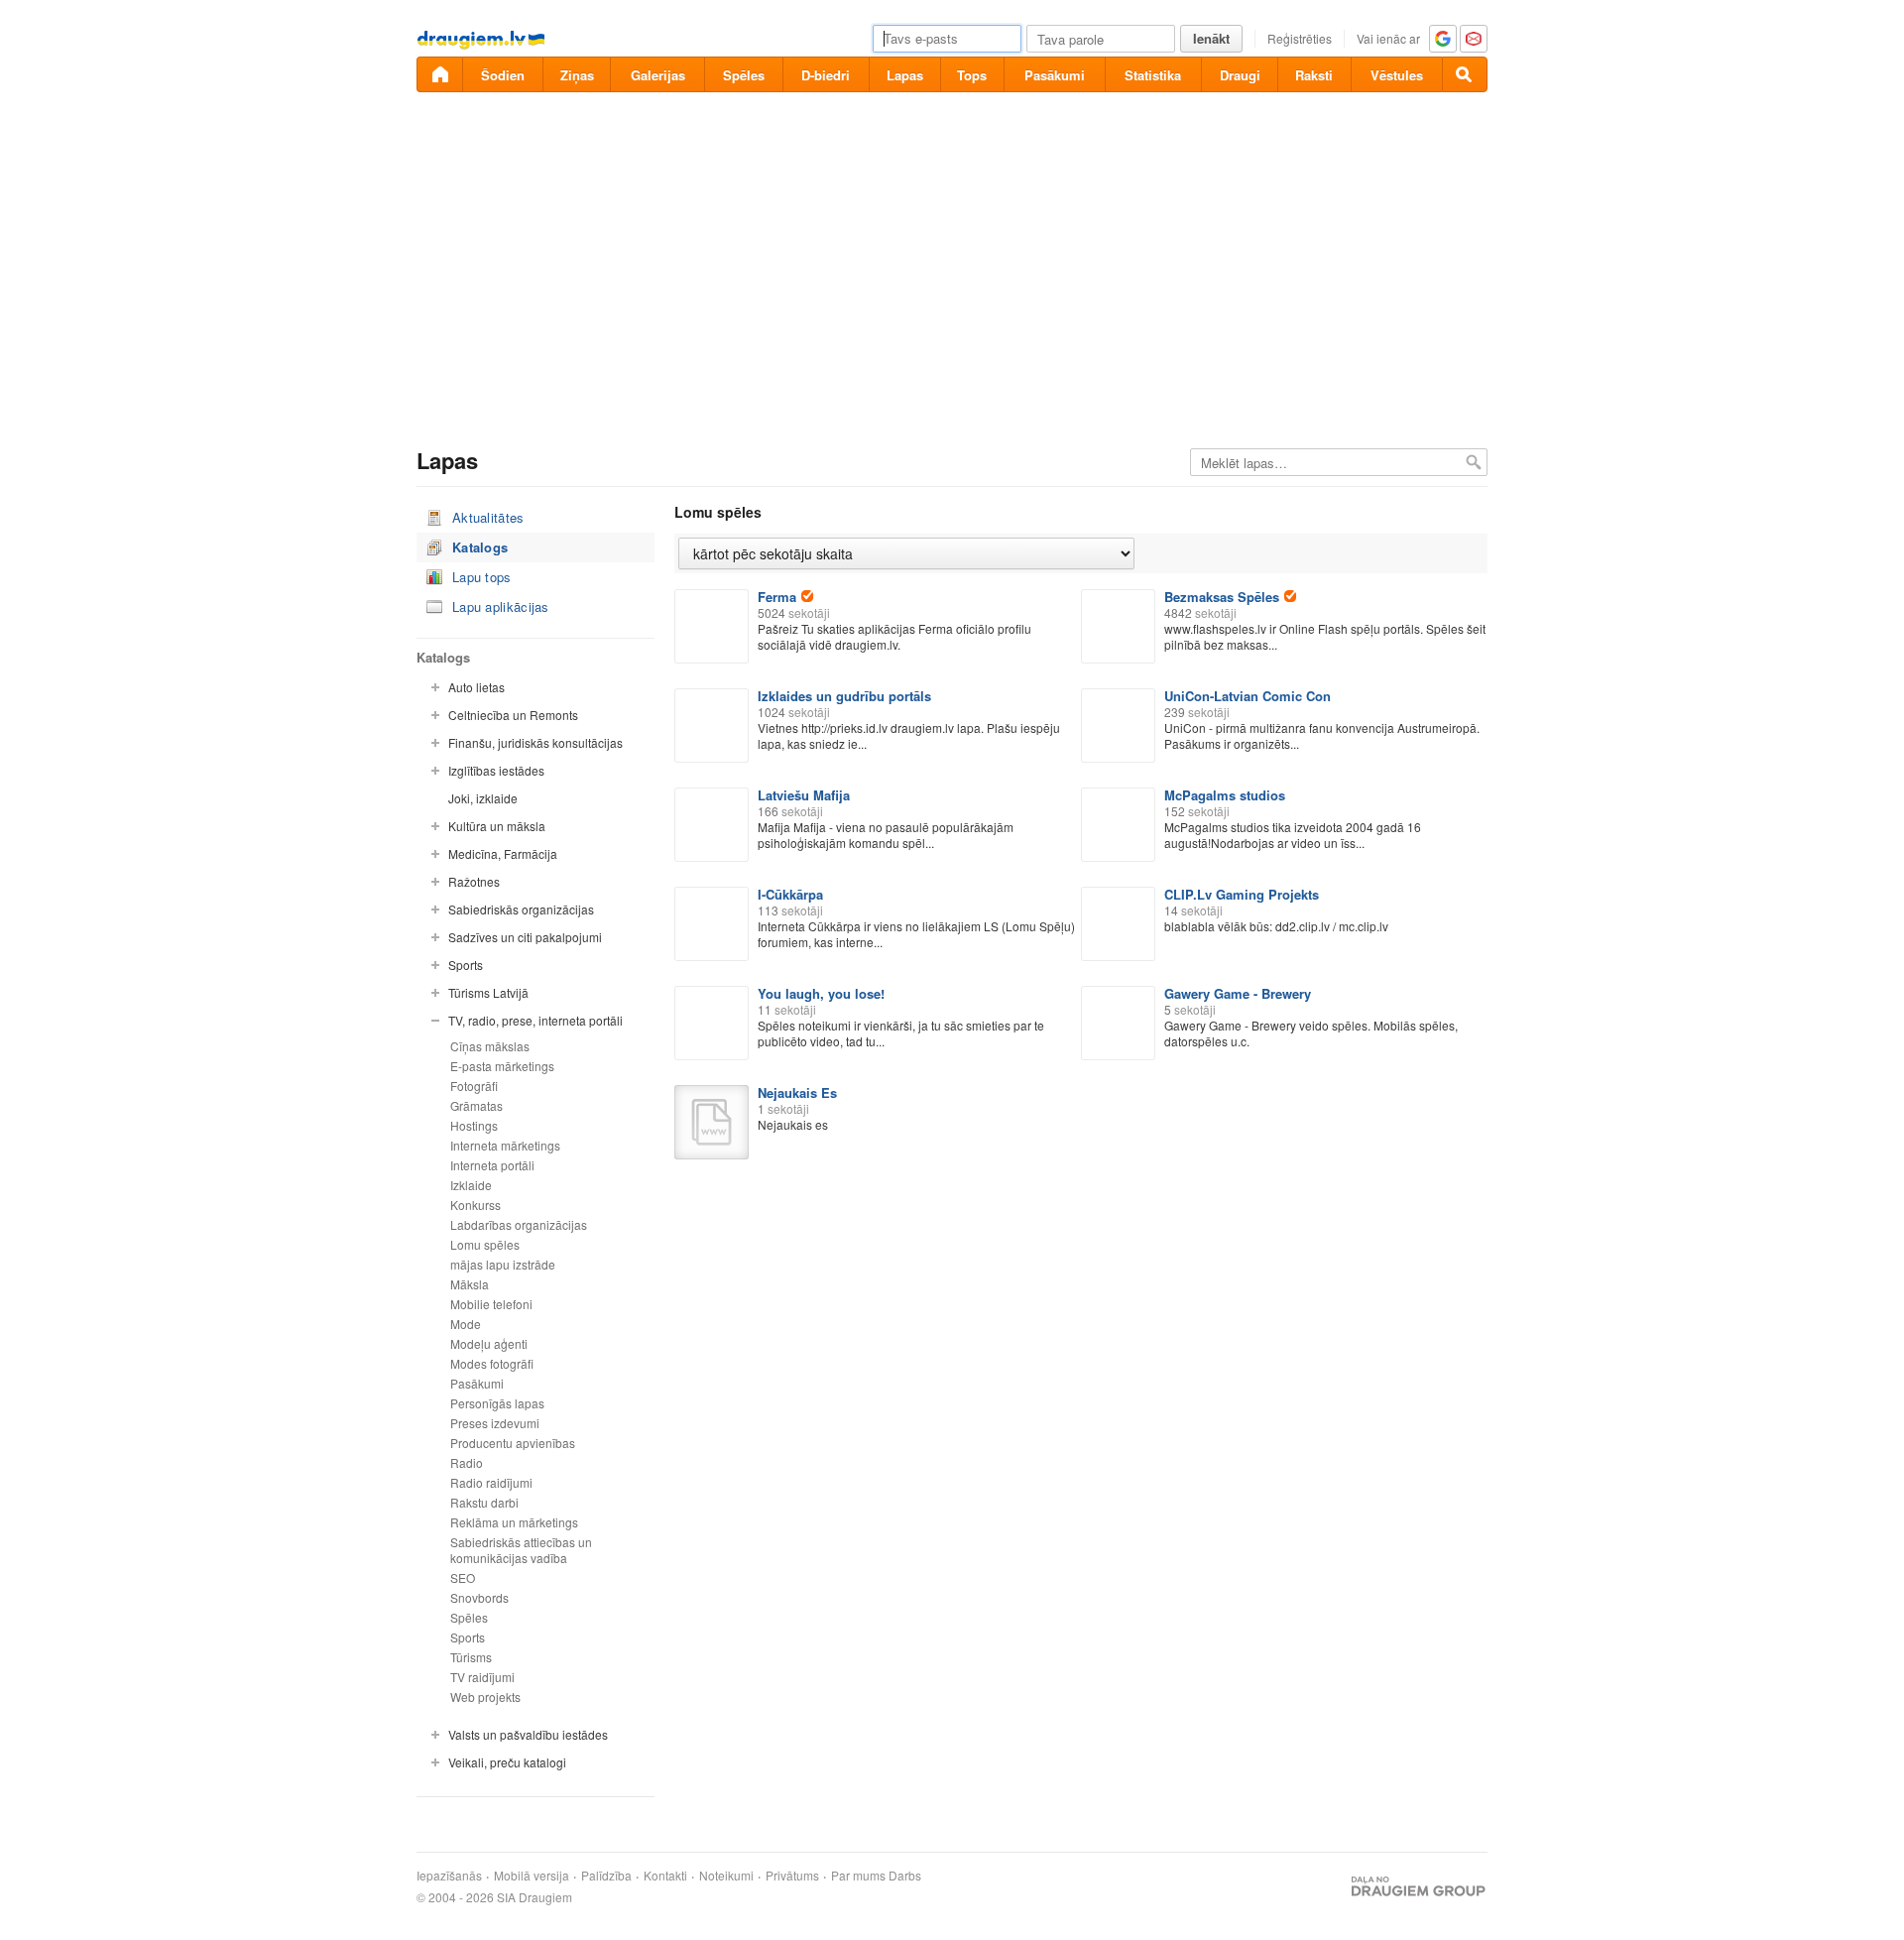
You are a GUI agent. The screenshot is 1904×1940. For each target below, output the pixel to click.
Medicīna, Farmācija (503, 853)
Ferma (777, 597)
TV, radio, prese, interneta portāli (535, 1020)
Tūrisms (471, 1657)
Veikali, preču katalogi (507, 1762)
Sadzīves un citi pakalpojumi (525, 937)
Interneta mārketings (505, 1145)
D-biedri (826, 75)
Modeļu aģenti (489, 1343)
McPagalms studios (1225, 795)
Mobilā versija (532, 1876)
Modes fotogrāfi (492, 1363)
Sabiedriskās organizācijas (521, 909)
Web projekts (485, 1697)
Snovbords (479, 1597)
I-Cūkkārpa (790, 894)
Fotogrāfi (474, 1086)
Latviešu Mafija (804, 795)
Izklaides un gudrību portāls (844, 696)
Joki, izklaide (483, 798)
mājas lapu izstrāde (503, 1264)
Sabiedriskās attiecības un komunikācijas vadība (521, 1550)
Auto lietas (476, 687)
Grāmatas (476, 1105)
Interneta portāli (492, 1165)
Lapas (905, 75)
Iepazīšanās (449, 1876)
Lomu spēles (485, 1244)
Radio (467, 1462)
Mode (466, 1324)
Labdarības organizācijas (519, 1224)
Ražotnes (474, 881)
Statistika (1153, 75)
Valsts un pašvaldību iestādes (528, 1734)
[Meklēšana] (1465, 74)
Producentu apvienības (513, 1443)
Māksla (470, 1284)
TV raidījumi (482, 1677)
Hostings (474, 1125)
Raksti (1314, 75)
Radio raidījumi (491, 1482)
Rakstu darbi (484, 1502)
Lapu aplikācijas (501, 606)
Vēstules (1397, 75)
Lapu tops (482, 577)
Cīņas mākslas (490, 1046)
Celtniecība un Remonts (513, 715)
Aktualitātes (488, 517)
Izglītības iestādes (496, 770)
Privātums (792, 1876)
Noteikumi (726, 1876)
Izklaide (471, 1185)
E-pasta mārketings (502, 1066)
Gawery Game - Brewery (1238, 993)
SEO (463, 1577)
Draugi (1240, 75)
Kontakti (665, 1876)
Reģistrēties (1300, 38)
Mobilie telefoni (491, 1304)
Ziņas (577, 75)
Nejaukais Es (797, 1092)
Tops (972, 75)
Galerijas (658, 75)
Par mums (858, 1876)
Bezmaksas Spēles (1222, 597)
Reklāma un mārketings (514, 1522)
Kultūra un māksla (497, 826)
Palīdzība (606, 1876)
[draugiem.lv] (439, 74)
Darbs (905, 1876)
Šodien (503, 75)
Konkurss (476, 1205)
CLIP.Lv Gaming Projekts (1242, 894)
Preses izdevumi (495, 1423)
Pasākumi (1055, 75)
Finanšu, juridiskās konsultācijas (535, 742)
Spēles (744, 75)
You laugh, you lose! (821, 993)
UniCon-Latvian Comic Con (1248, 696)
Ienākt (1211, 38)
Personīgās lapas (497, 1403)
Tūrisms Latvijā (488, 992)
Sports (466, 965)
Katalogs (480, 547)
